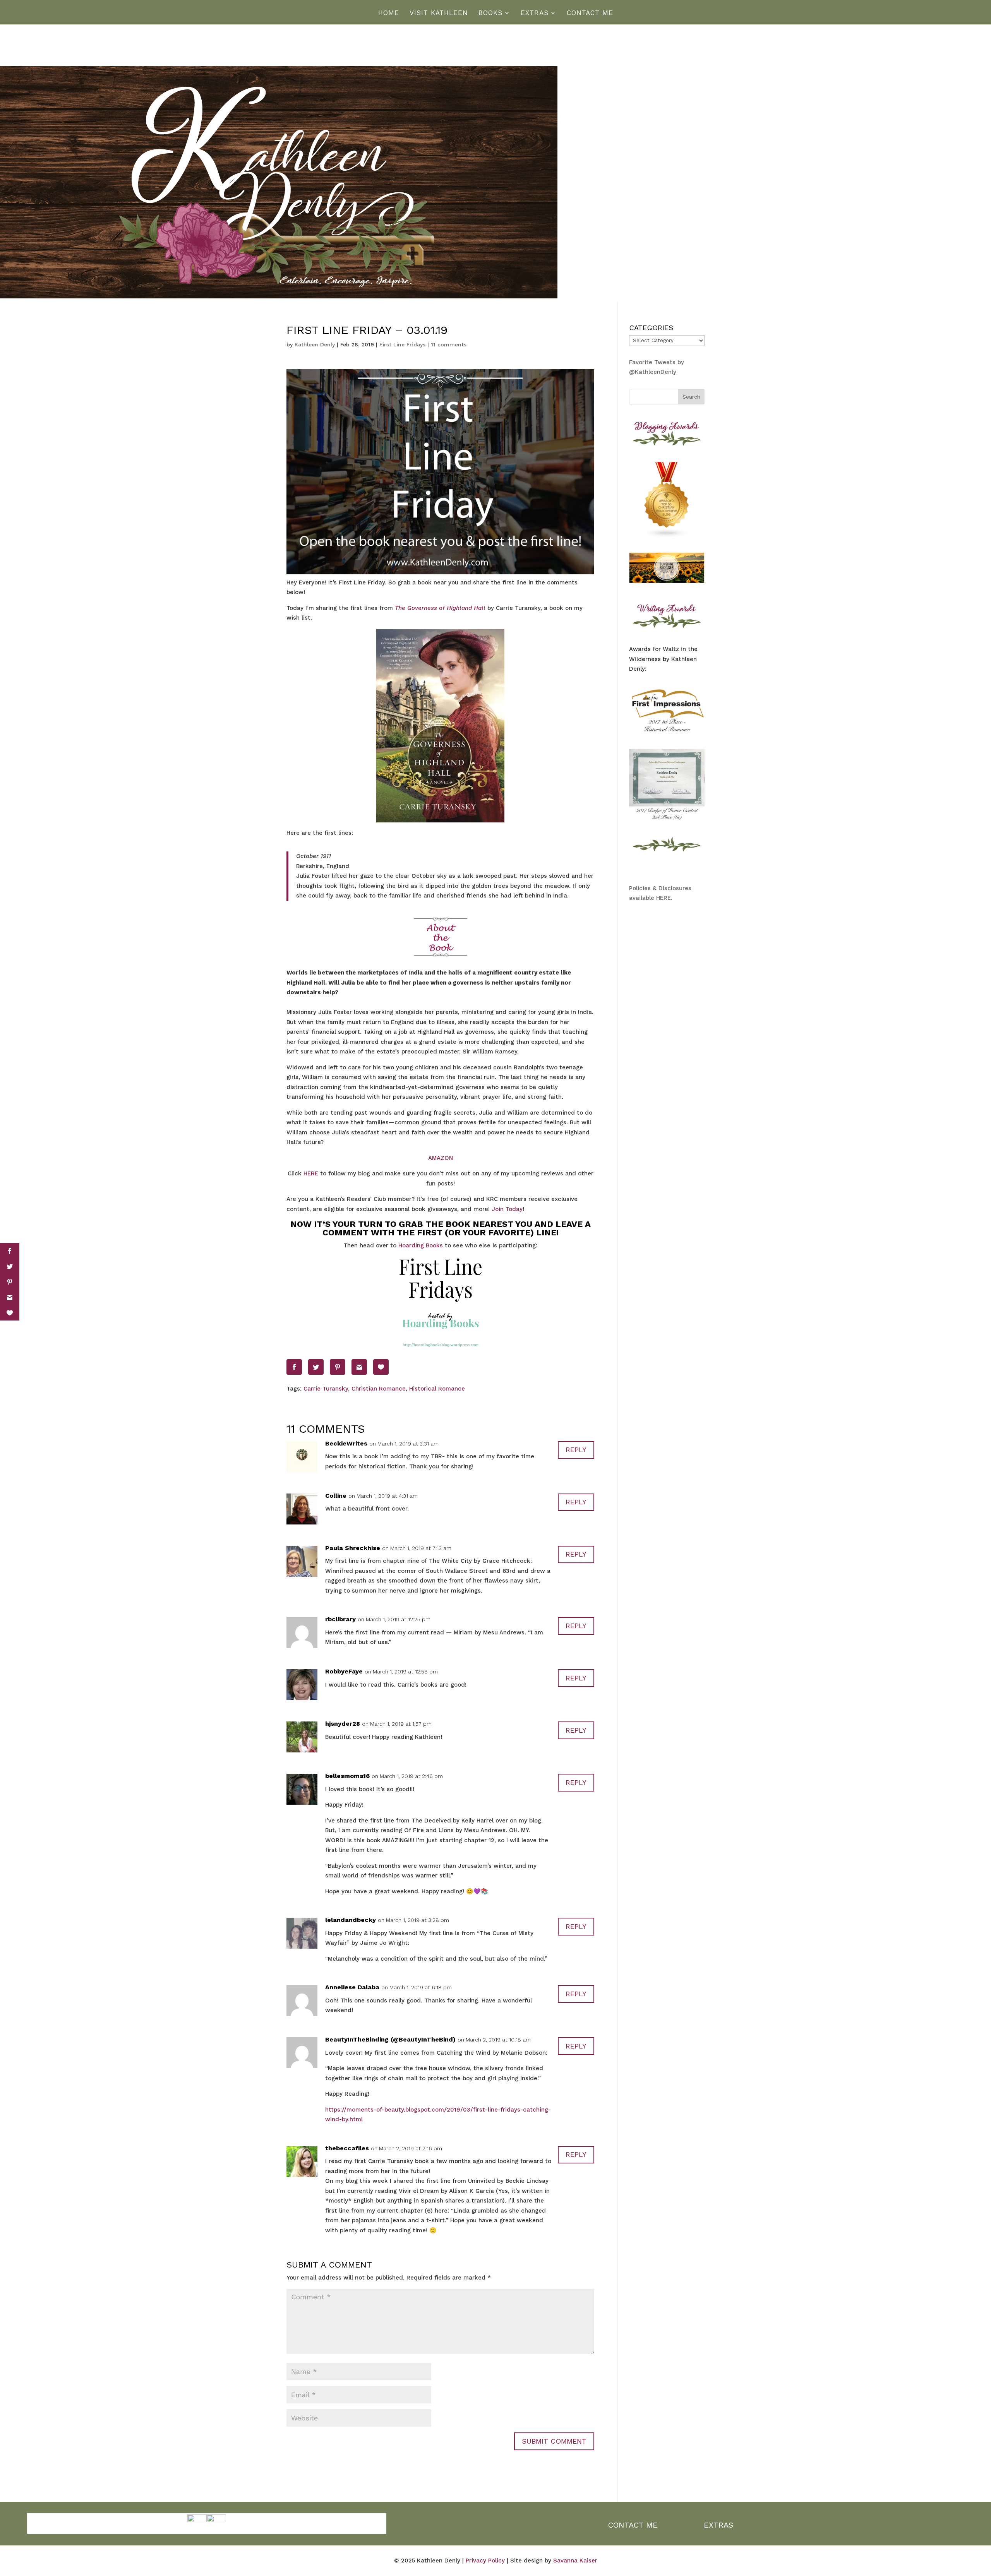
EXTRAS (718, 2525)
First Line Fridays (402, 344)
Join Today (507, 1209)
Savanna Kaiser (575, 2561)
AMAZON (441, 1158)
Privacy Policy (485, 2561)
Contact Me (590, 13)
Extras (535, 13)
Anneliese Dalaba (352, 1987)
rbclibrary (340, 1619)
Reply (576, 1450)
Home (389, 13)
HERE (312, 1173)
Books (490, 13)
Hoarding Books (421, 1245)
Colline (336, 1496)
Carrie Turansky (326, 1389)
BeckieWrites (346, 1443)
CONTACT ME (633, 2525)
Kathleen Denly (315, 344)
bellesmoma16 (347, 1776)
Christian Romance (379, 1389)
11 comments (449, 344)
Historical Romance (437, 1389)
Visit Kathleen (439, 13)
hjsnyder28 (343, 1724)
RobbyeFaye (344, 1671)
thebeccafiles (347, 2148)
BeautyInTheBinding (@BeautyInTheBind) (390, 2039)
